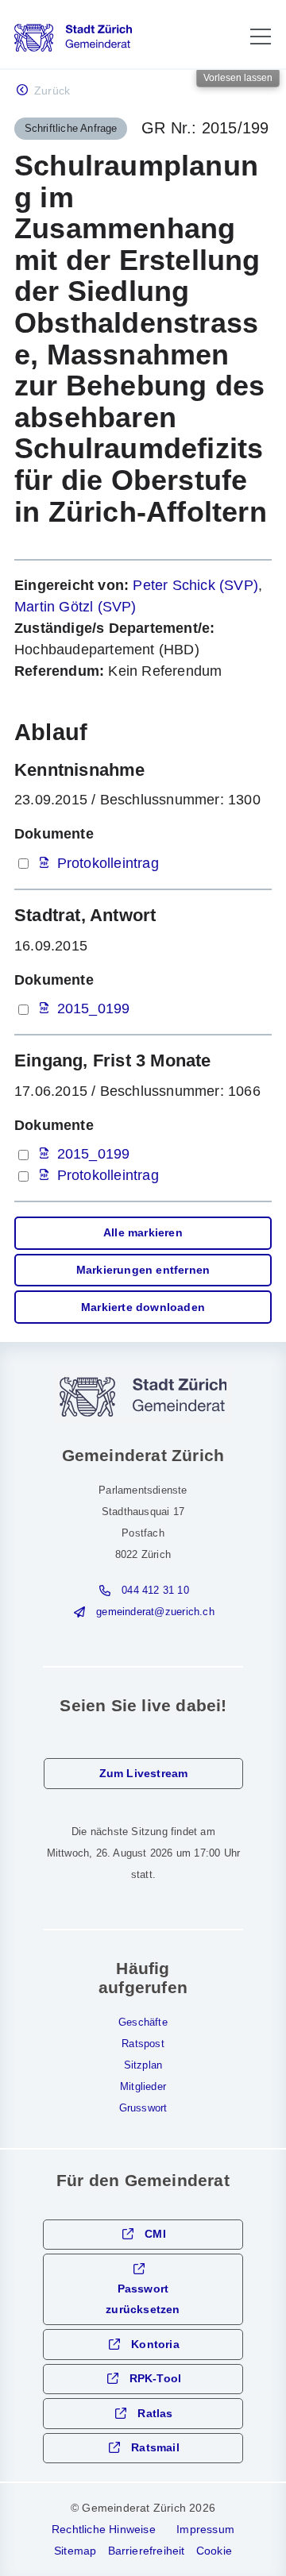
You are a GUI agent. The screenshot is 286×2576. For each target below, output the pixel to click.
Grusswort (143, 2108)
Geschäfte (143, 2023)
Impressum (205, 2529)
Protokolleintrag (108, 863)
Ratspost (143, 2044)
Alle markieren (143, 1233)
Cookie (214, 2551)
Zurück (52, 91)
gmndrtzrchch (155, 1612)
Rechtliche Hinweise (104, 2529)
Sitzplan (143, 2065)
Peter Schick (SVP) (195, 585)
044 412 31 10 (155, 1591)
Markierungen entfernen (143, 1270)
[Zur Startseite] (73, 38)
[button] (261, 37)
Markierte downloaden (143, 1307)
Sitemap (75, 2551)
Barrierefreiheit (147, 2551)
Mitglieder (143, 2087)
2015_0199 (94, 1008)
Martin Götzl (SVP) (75, 607)
